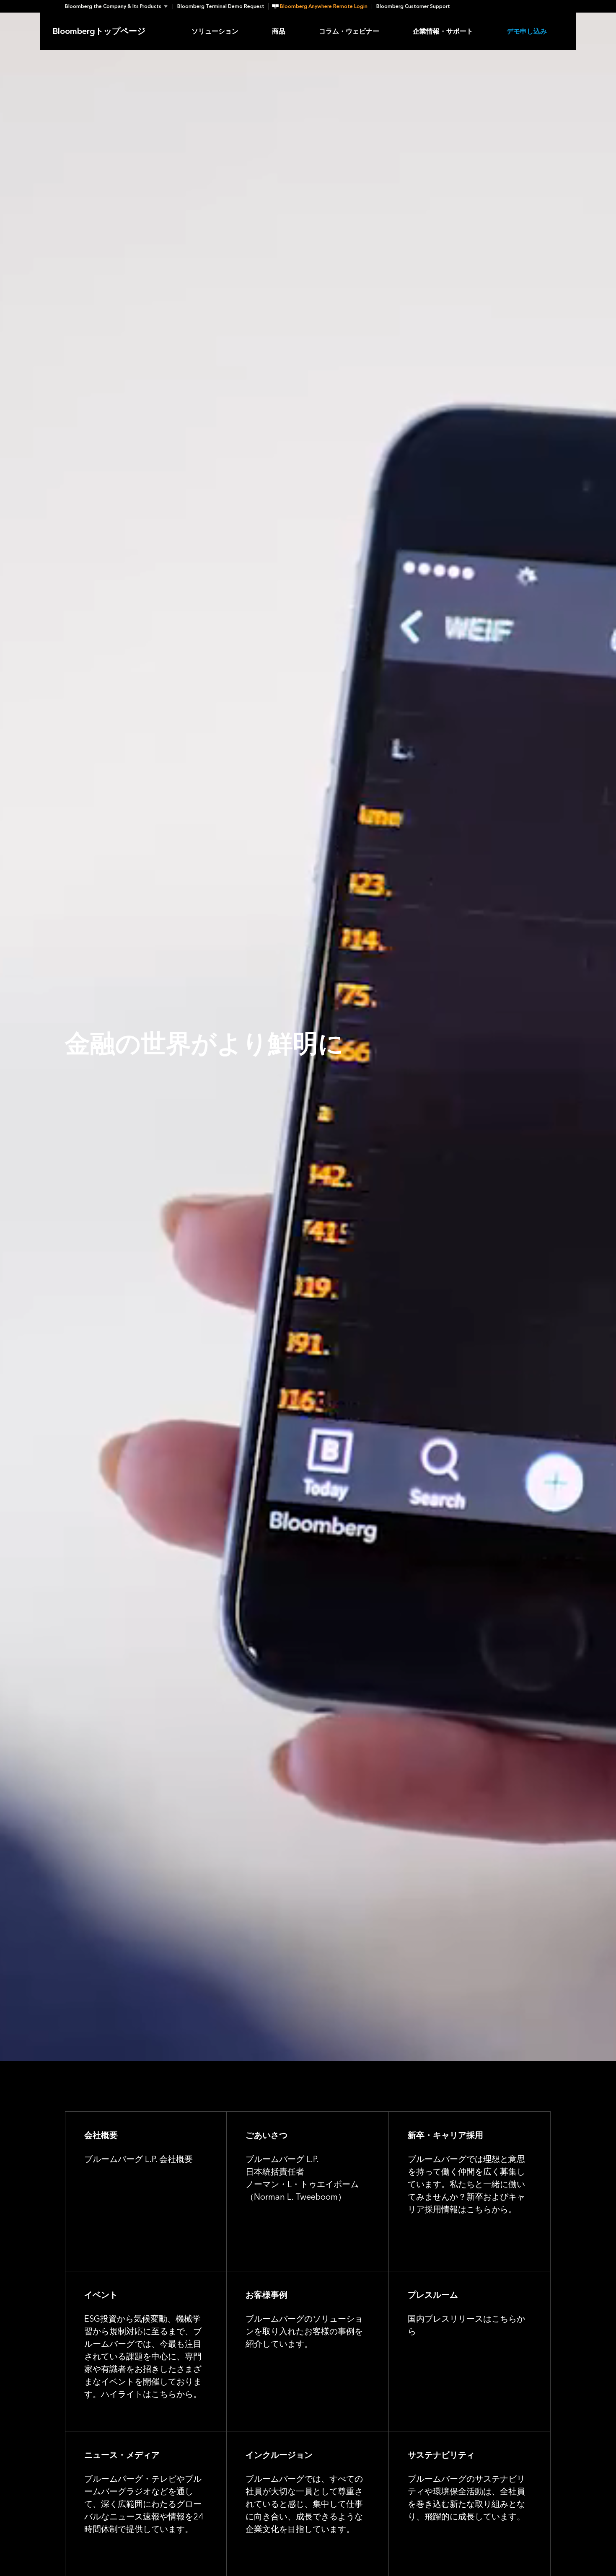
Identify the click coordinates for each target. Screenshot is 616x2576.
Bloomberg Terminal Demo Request (221, 6)
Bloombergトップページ (99, 31)
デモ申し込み (527, 31)
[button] (119, 6)
